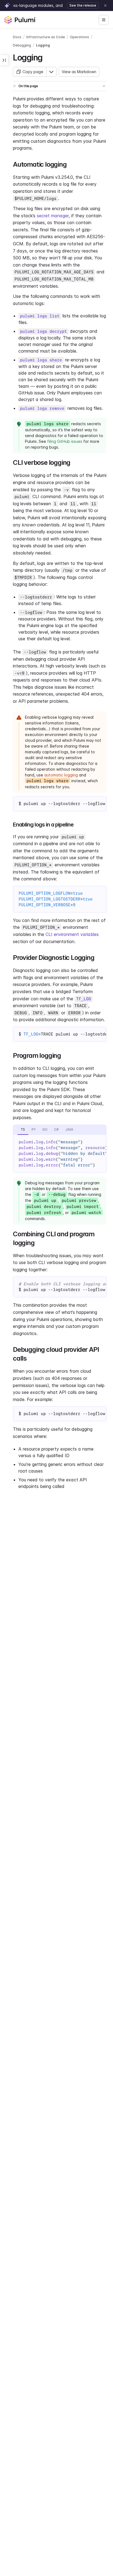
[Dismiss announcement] (105, 6)
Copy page (33, 72)
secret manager (53, 216)
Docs (17, 37)
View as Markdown (79, 72)
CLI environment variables (72, 934)
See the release (83, 5)
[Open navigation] (104, 20)
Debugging (22, 45)
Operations (80, 37)
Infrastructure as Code (46, 37)
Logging (43, 45)
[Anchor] (46, 57)
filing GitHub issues (65, 441)
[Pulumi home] (20, 20)
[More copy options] (51, 72)
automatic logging (61, 775)
